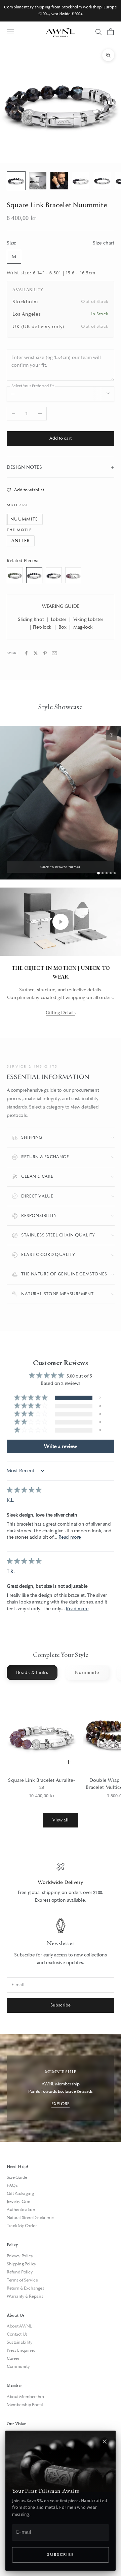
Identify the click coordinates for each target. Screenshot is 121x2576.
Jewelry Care (18, 2202)
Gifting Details (61, 1013)
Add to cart (61, 438)
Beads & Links (32, 1673)
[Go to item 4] (81, 181)
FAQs (12, 2185)
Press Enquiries (21, 2350)
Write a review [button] (61, 1446)
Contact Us (17, 2334)
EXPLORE (60, 2104)
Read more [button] (70, 1537)
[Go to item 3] (59, 181)
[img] (24, 1490)
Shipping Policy (22, 2264)
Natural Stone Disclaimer (30, 2218)
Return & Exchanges (25, 2288)
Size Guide (17, 2177)
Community (18, 2366)
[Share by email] (54, 653)
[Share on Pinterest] (45, 653)
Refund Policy (20, 2272)
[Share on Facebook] (26, 653)
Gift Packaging (20, 2194)
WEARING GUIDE (61, 606)
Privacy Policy (20, 2256)
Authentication (21, 2210)
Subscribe (60, 2555)
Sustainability (19, 2342)
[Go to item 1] (16, 181)
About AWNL (19, 2326)
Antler (21, 541)
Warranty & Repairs (25, 2296)
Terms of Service (22, 2280)
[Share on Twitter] (36, 653)
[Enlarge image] (112, 735)
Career (13, 2358)
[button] (31, 1398)
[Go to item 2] (38, 181)
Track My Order (22, 2226)
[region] (61, 1883)
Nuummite (24, 519)
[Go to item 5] (102, 181)
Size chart (104, 243)
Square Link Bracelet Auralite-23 (42, 1784)
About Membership (25, 2397)
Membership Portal (25, 2405)
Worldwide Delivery (61, 1882)
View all (61, 1820)
